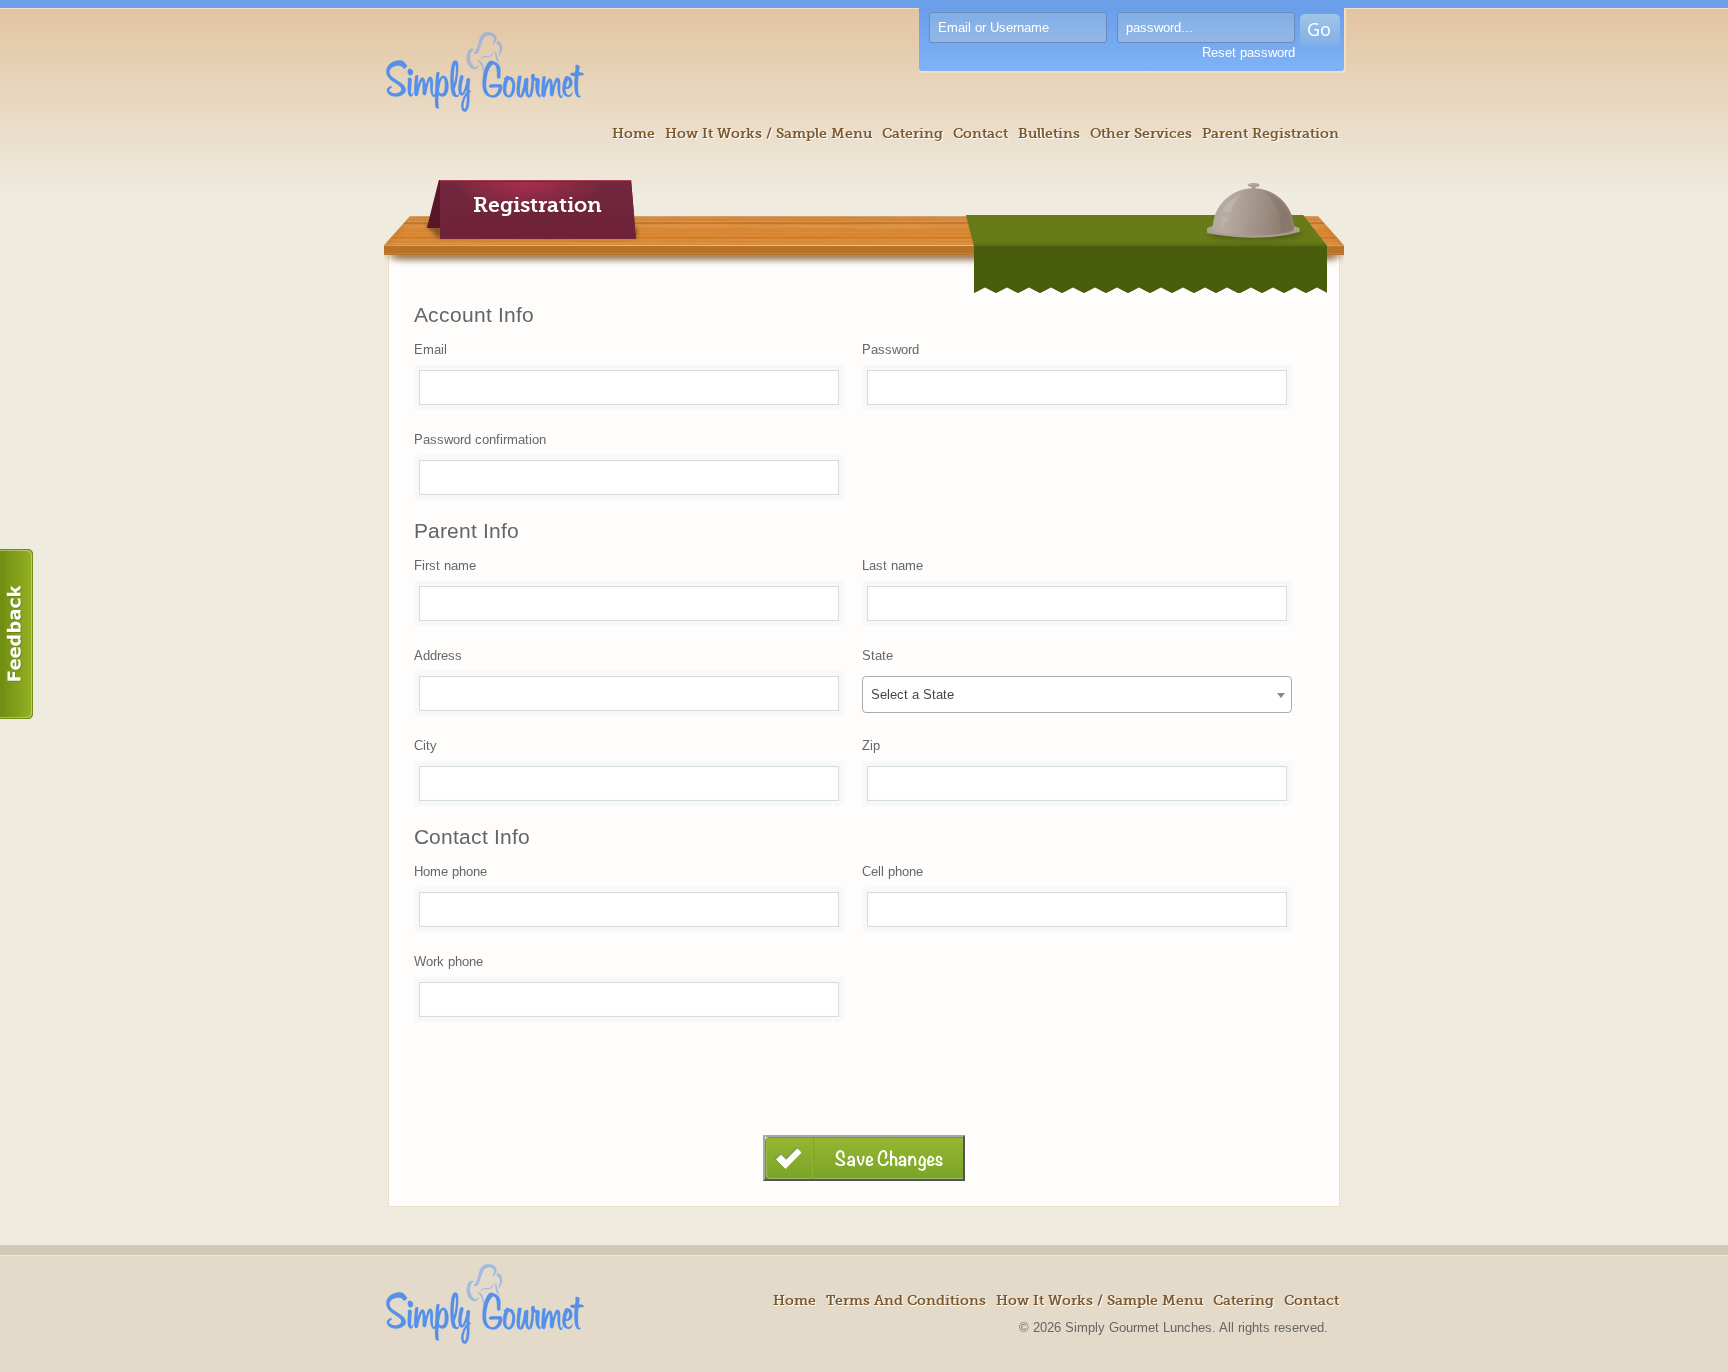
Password (890, 349)
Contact (980, 133)
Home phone (450, 871)
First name (445, 565)
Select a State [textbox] (912, 694)
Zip (871, 745)
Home (633, 133)
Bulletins (1049, 133)
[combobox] (1077, 694)
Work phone (448, 961)
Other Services (1141, 133)
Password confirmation (480, 439)
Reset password (1248, 52)
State (877, 655)
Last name (892, 565)
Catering (912, 133)
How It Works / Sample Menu (768, 133)
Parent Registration (1270, 133)
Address (438, 655)
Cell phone (892, 871)
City (425, 745)
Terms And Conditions (906, 1300)
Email (430, 349)
